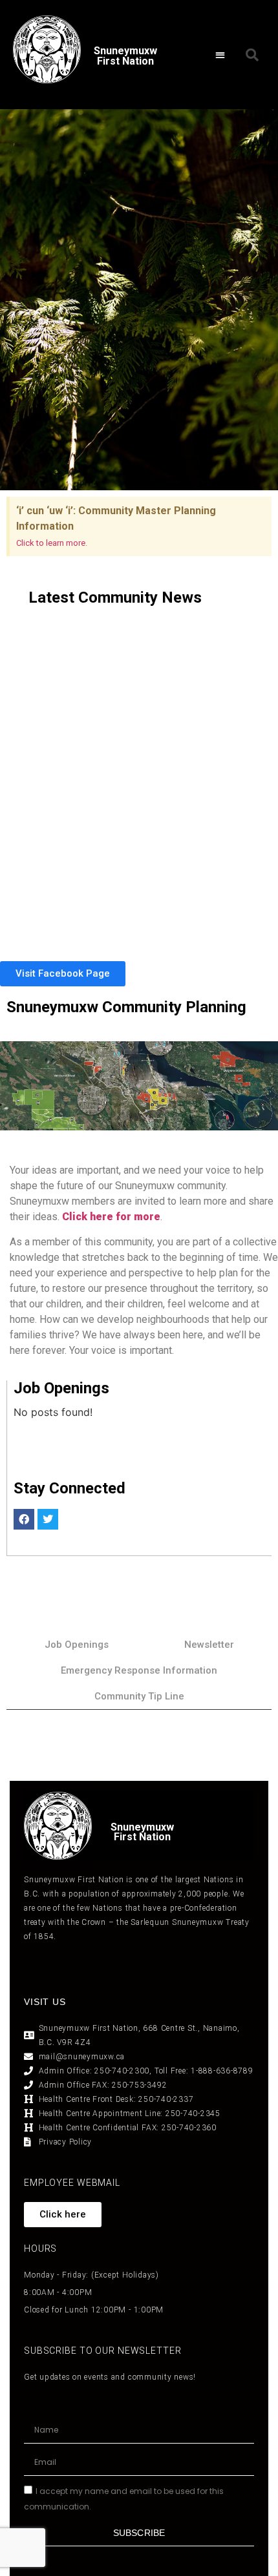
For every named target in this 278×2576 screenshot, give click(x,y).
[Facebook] (24, 1519)
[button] (220, 55)
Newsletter (209, 1645)
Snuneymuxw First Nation (125, 56)
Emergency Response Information (139, 1670)
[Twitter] (48, 1519)
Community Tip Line (139, 1696)
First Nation (142, 1837)
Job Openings (77, 1645)
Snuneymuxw (142, 1827)
